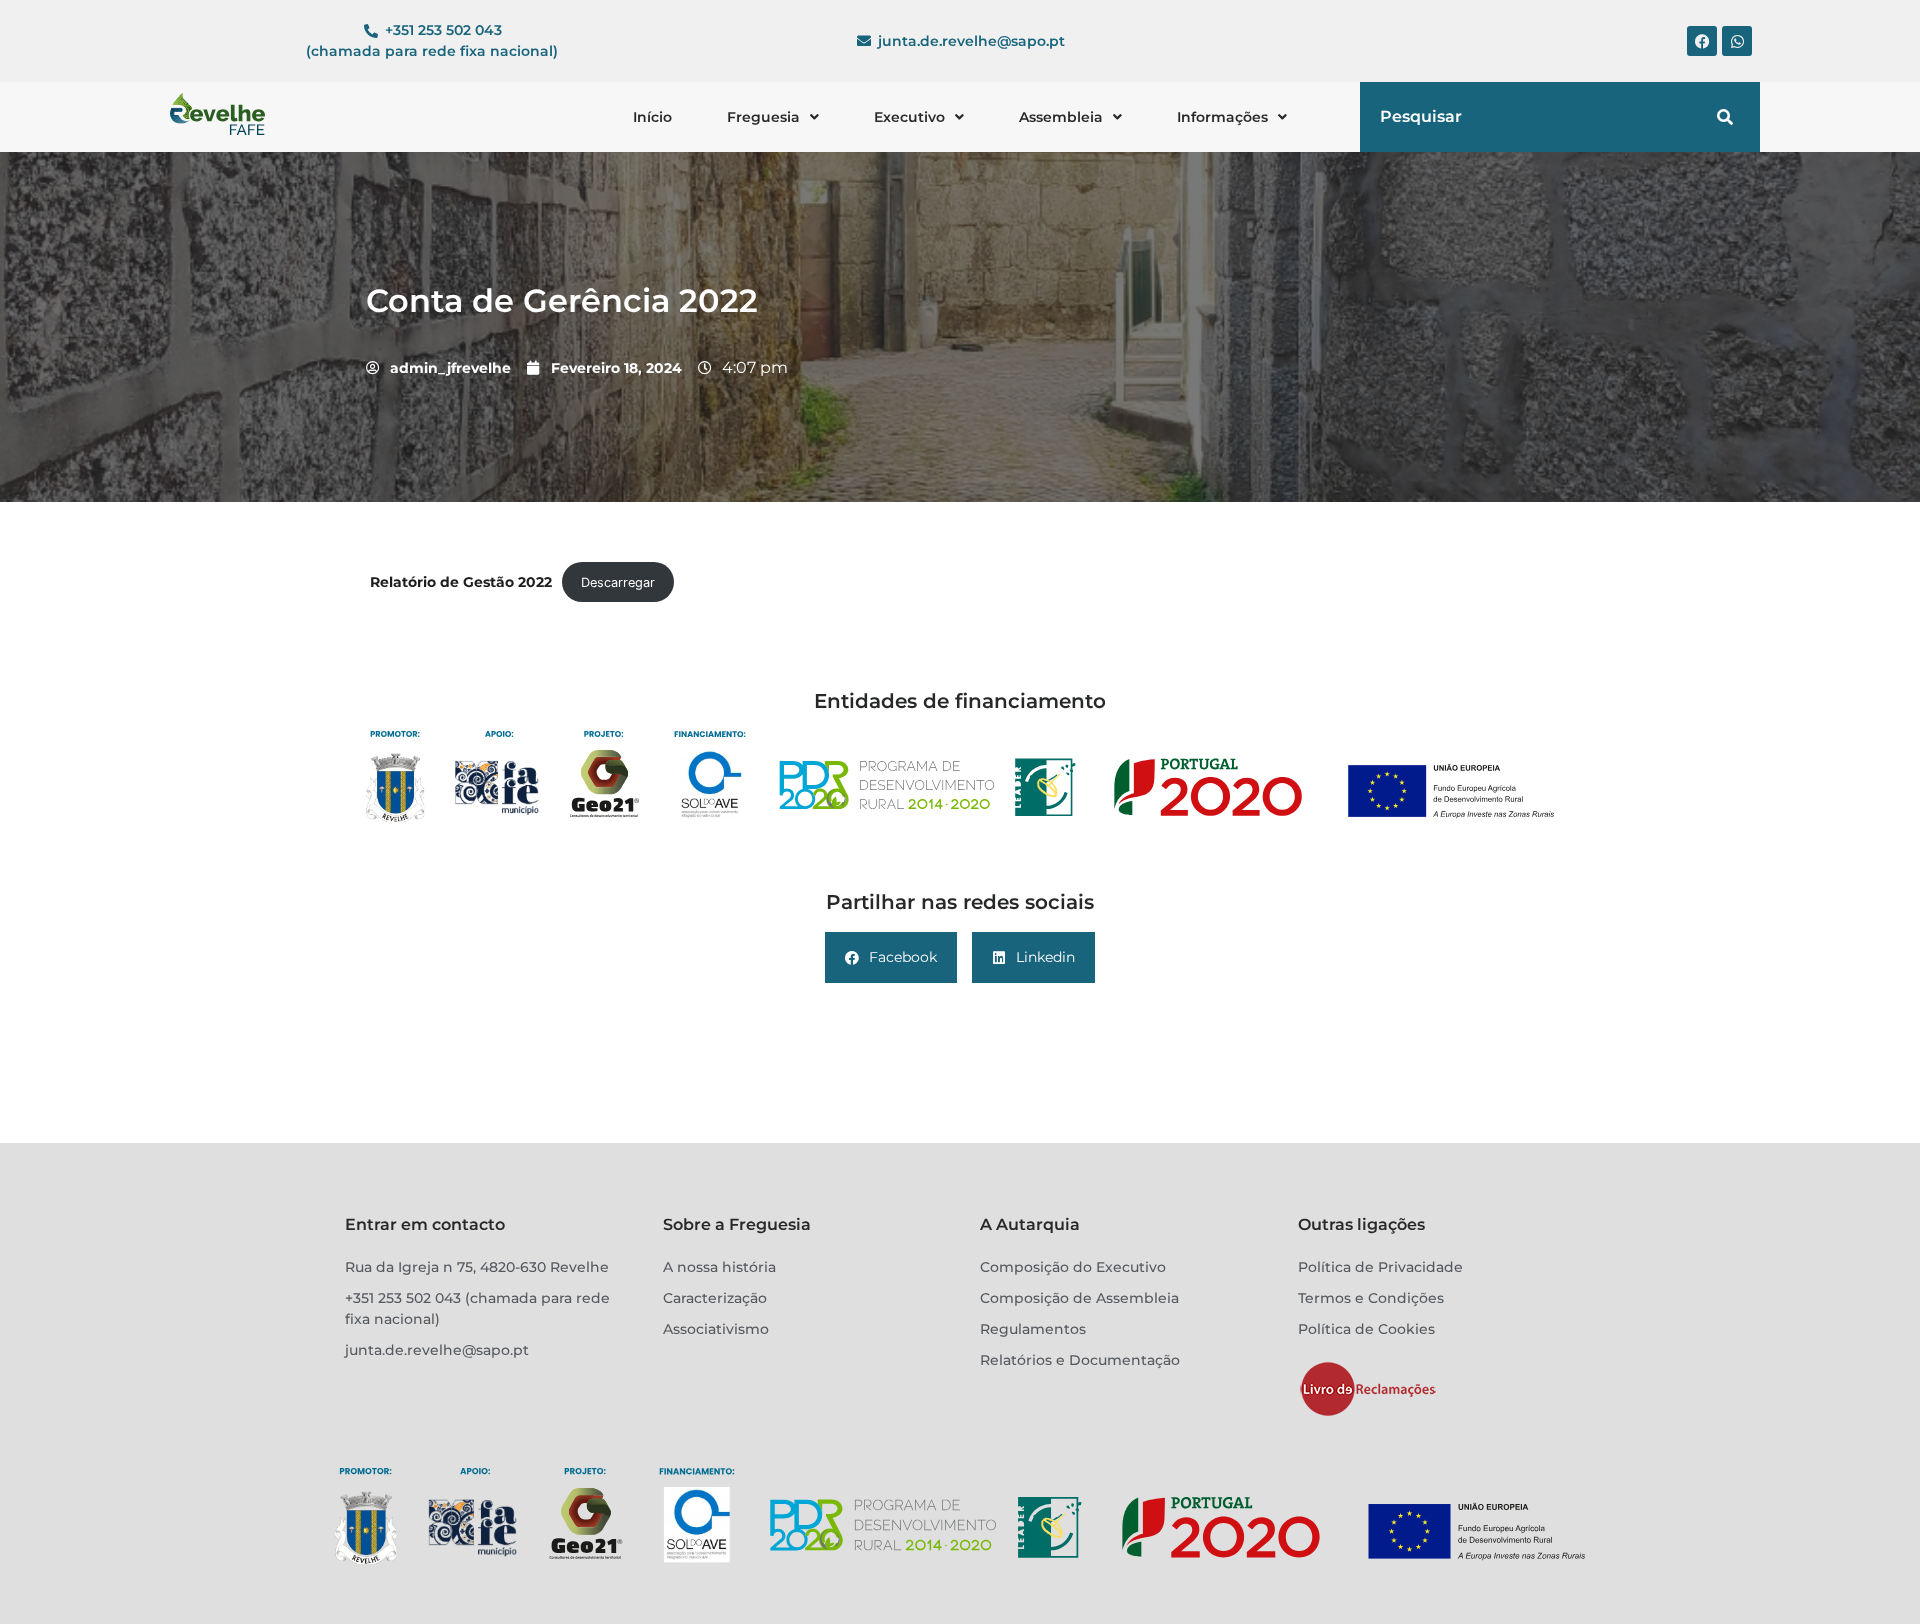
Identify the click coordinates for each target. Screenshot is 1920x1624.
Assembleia (1061, 117)
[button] (773, 117)
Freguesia (763, 117)
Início (652, 117)
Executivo (909, 117)
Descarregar (618, 582)
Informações (1222, 117)
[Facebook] (1702, 41)
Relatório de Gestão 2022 (461, 582)
